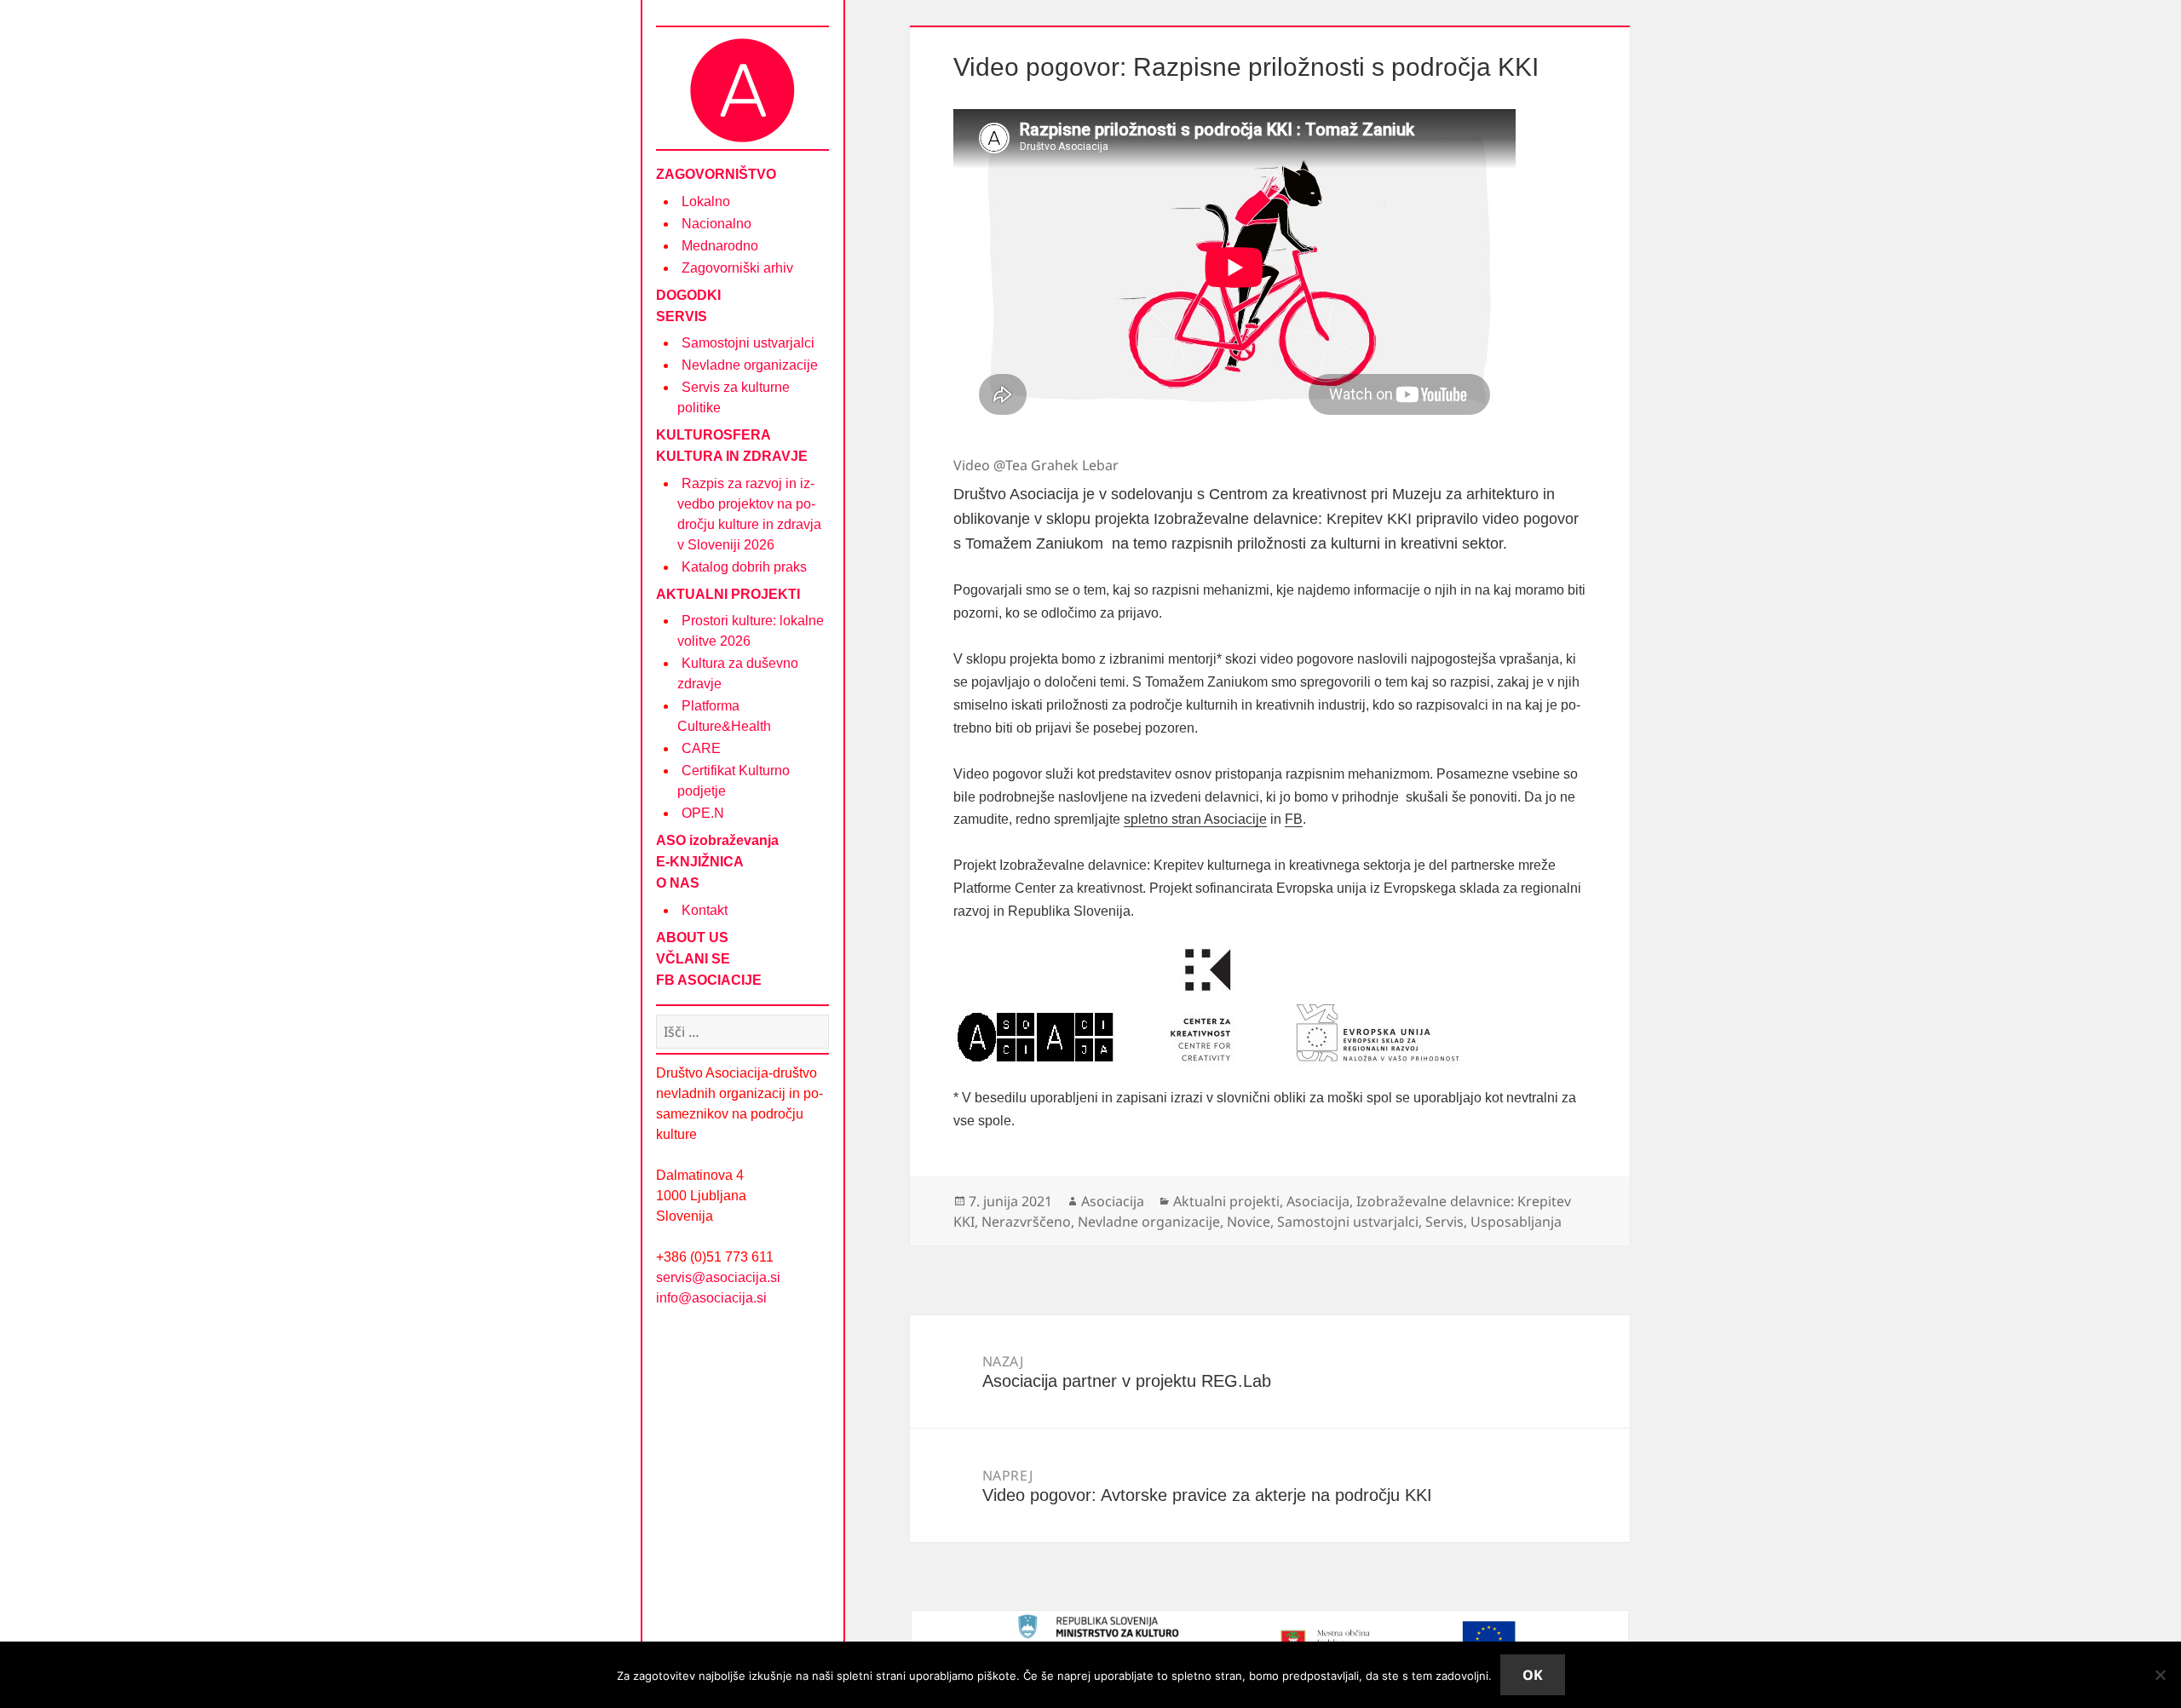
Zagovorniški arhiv (737, 268)
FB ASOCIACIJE (709, 980)
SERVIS (682, 316)
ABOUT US (692, 937)
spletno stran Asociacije (1195, 819)
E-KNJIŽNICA (700, 862)
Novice (1249, 1222)
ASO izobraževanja (717, 840)
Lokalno (706, 201)
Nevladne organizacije (750, 365)
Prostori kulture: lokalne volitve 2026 (751, 631)
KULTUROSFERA (714, 435)
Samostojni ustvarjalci (748, 343)
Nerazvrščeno (1026, 1222)
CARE (701, 748)
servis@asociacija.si (718, 1277)
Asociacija (1113, 1201)
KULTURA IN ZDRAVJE (732, 456)
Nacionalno (716, 224)
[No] (2160, 1675)
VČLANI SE (693, 959)
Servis (1444, 1222)
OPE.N (703, 813)
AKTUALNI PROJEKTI (728, 594)
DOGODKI (688, 295)
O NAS (678, 883)
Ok (1533, 1675)
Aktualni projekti (1226, 1201)
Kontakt (705, 910)
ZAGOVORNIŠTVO (716, 174)
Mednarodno (720, 246)
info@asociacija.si (711, 1298)
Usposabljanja (1516, 1222)
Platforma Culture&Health (724, 716)
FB (1294, 819)
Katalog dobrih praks (744, 567)
